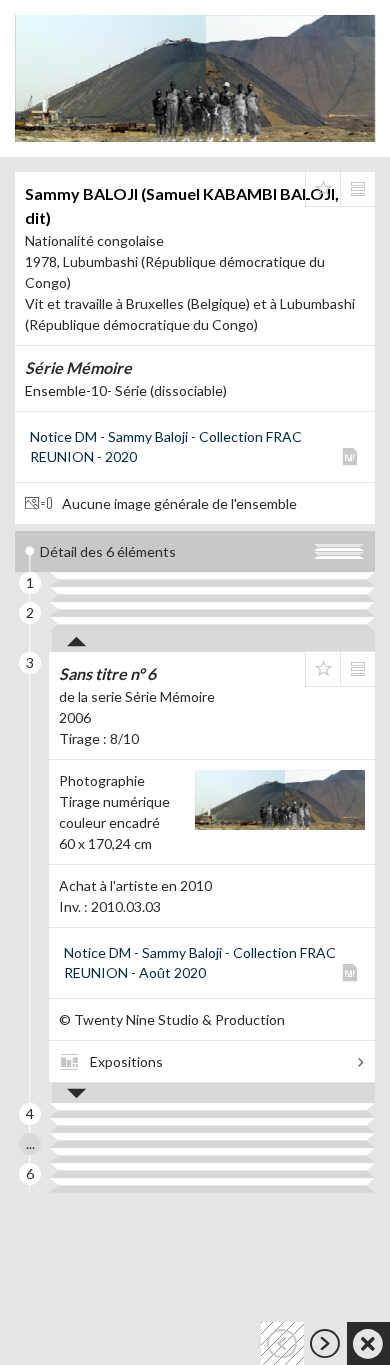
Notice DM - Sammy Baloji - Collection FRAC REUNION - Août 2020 (200, 962)
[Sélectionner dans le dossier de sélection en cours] (323, 189)
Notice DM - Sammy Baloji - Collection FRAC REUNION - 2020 (166, 446)
